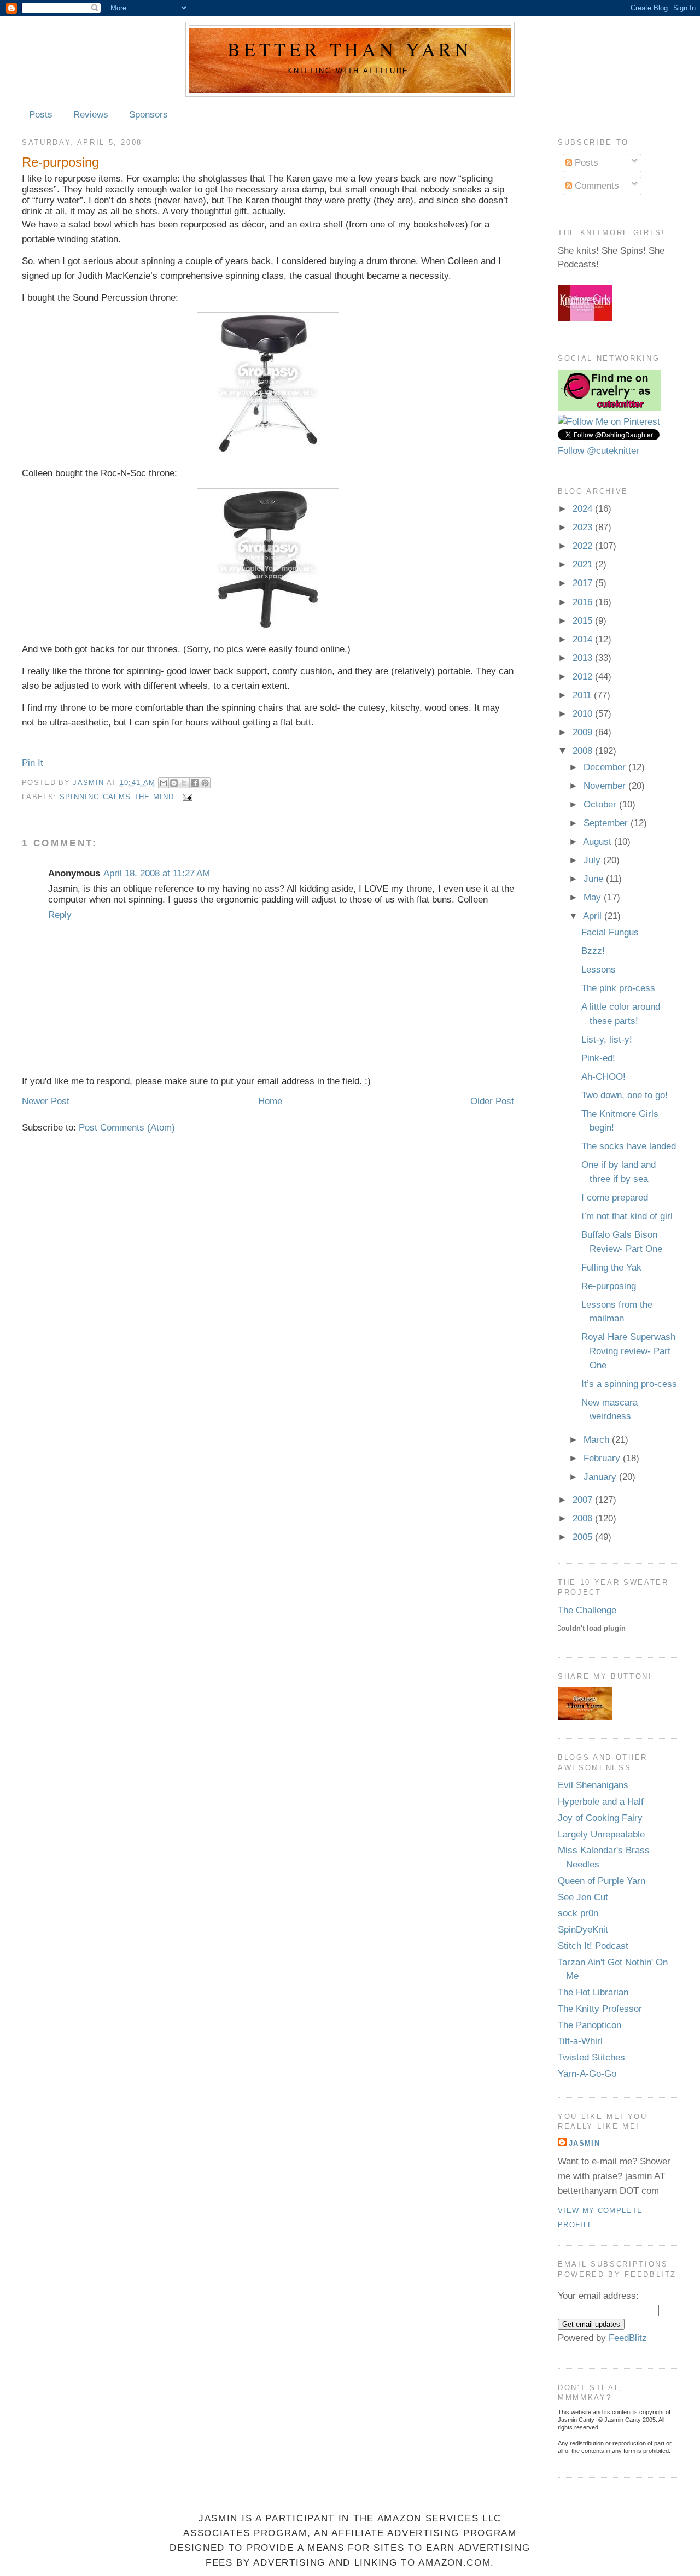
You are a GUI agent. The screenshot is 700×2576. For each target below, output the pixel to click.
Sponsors (148, 115)
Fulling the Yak (611, 1267)
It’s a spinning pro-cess (629, 1384)
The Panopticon (590, 2025)
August (599, 842)
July (593, 860)
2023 (584, 527)
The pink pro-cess (618, 988)
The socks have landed (629, 1146)
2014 (584, 639)
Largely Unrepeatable (601, 1834)
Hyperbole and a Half (601, 1802)
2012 (584, 677)
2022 (584, 546)
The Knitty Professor (600, 2009)
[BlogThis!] (174, 783)
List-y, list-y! (607, 1040)
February (603, 1458)
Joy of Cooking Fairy (600, 1818)
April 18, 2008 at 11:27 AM (157, 873)
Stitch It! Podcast (593, 1946)
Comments (596, 186)
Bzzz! (593, 951)
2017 (584, 583)
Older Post (492, 1101)
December (606, 767)
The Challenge (587, 1610)
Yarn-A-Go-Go (587, 2074)
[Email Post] (186, 797)
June (595, 879)
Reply (60, 915)
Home (270, 1101)
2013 (584, 658)
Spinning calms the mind (117, 797)
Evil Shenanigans (593, 1785)
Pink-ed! (598, 1058)
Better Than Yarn (350, 49)
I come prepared (615, 1198)
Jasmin (89, 782)
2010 (584, 714)
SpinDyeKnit (583, 1930)
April (594, 916)
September (607, 823)
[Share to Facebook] (195, 783)
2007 (584, 1500)
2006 (584, 1518)
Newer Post (46, 1101)
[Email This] (164, 783)
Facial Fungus (610, 932)
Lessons (599, 970)
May (594, 897)
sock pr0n (578, 1913)
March (598, 1440)
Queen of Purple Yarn (602, 1881)
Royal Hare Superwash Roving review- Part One (628, 1351)
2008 (584, 751)
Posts (41, 115)
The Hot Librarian (593, 1992)
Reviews (91, 115)
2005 (584, 1537)
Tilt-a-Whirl (580, 2041)
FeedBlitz (628, 2338)
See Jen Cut (583, 1897)
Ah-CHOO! (603, 1077)
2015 (584, 621)
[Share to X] (184, 783)
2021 (584, 564)
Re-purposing (609, 1286)
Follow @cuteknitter (599, 451)
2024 (584, 509)
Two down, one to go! (625, 1095)
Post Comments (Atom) (127, 1128)
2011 (583, 695)
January (601, 1477)
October (601, 804)
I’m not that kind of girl (627, 1216)
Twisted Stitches (591, 2057)
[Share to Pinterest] (205, 783)
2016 (584, 602)
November (606, 786)
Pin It (33, 763)
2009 (584, 732)
